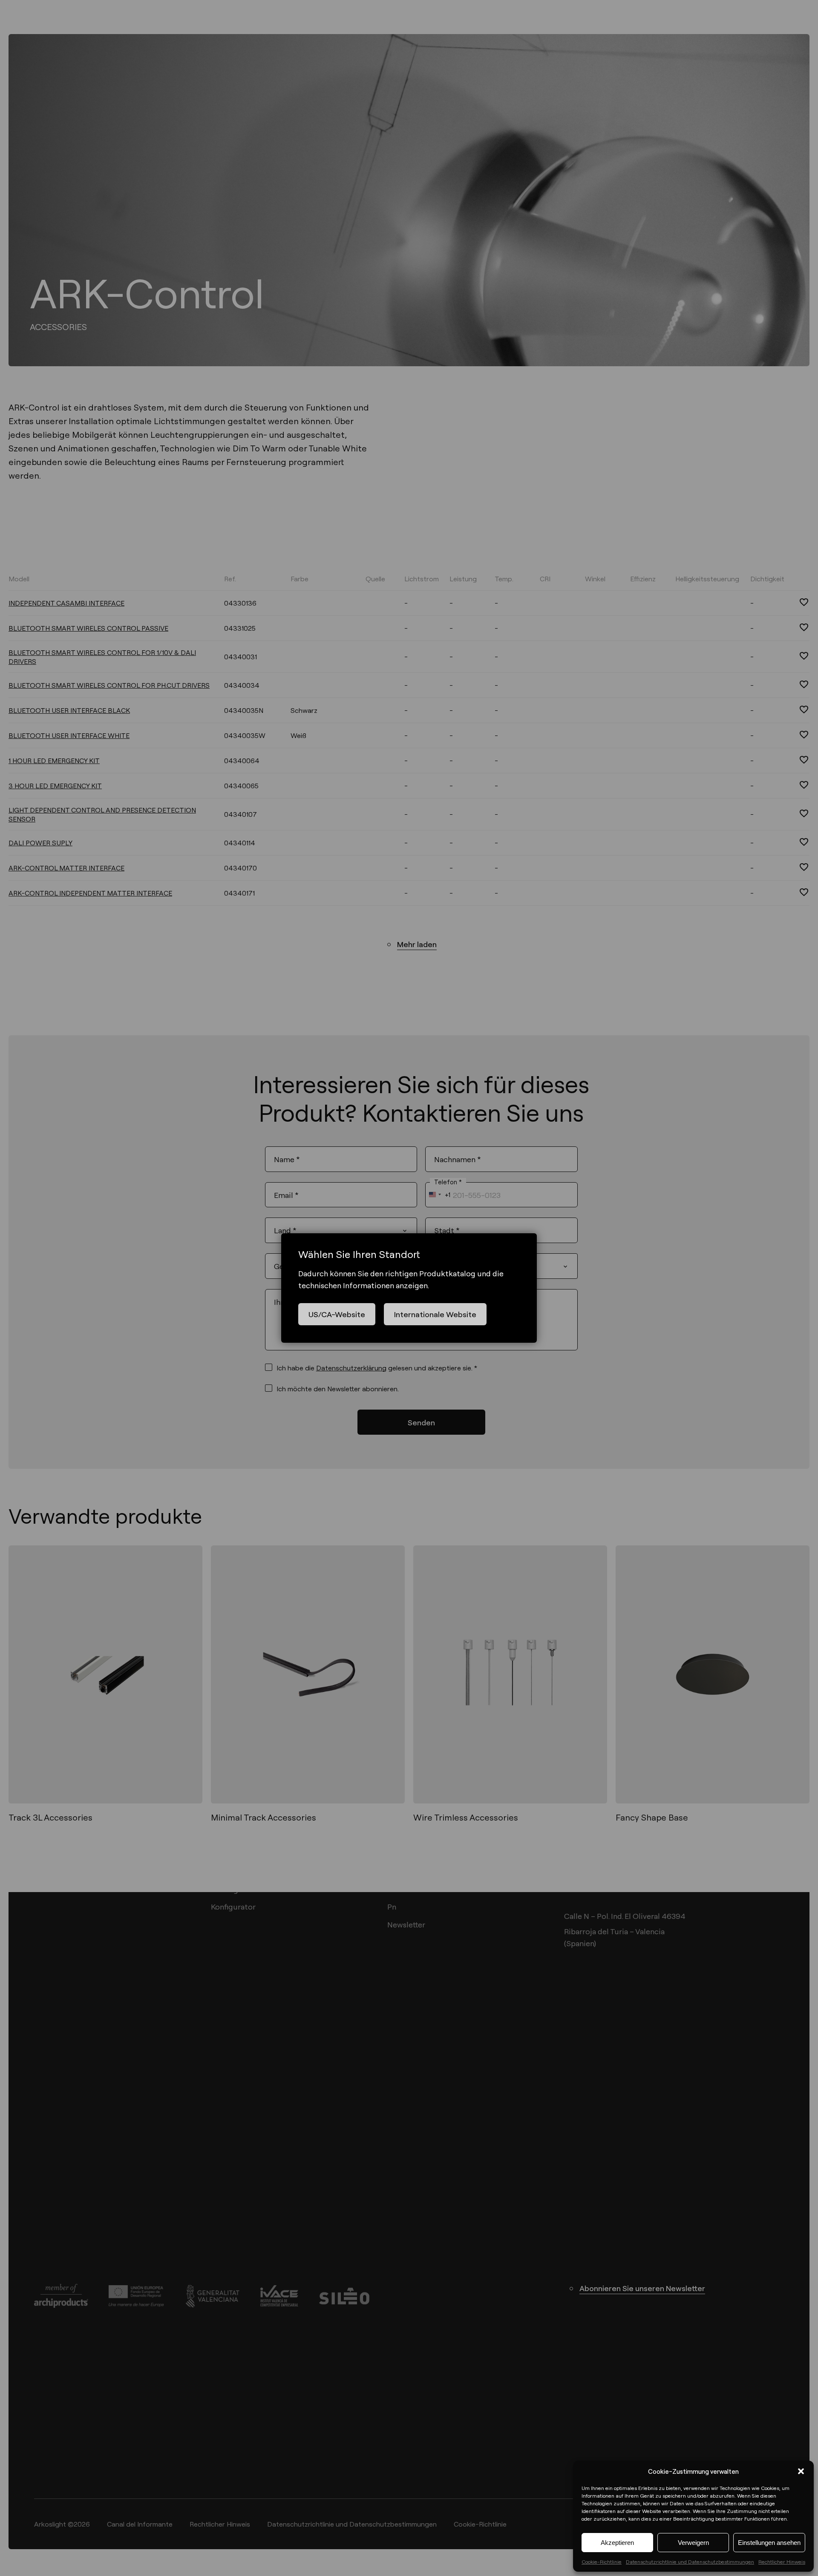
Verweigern (693, 2543)
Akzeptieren (617, 2543)
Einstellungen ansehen (769, 2543)
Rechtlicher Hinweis (782, 2562)
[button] (801, 2471)
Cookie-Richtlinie (602, 2562)
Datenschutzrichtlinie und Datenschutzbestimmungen (690, 2562)
